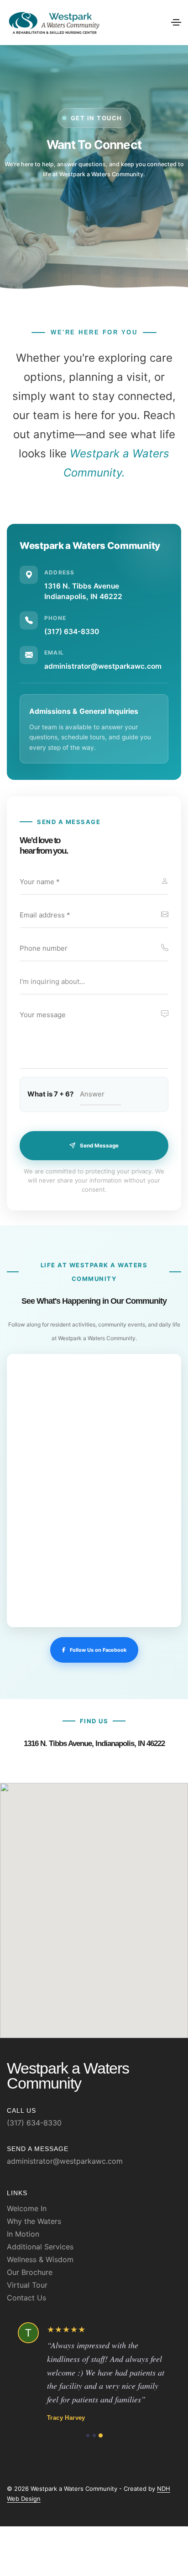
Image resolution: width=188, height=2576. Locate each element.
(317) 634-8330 (72, 632)
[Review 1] (87, 2462)
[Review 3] (101, 2462)
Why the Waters (34, 2221)
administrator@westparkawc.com (103, 666)
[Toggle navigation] (176, 22)
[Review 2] (94, 2462)
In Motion (23, 2234)
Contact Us (26, 2298)
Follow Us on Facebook (98, 1650)
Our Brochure (30, 2272)
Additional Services (40, 2247)
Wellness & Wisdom (40, 2259)
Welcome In (27, 2208)
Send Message (99, 1146)
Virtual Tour (27, 2285)
